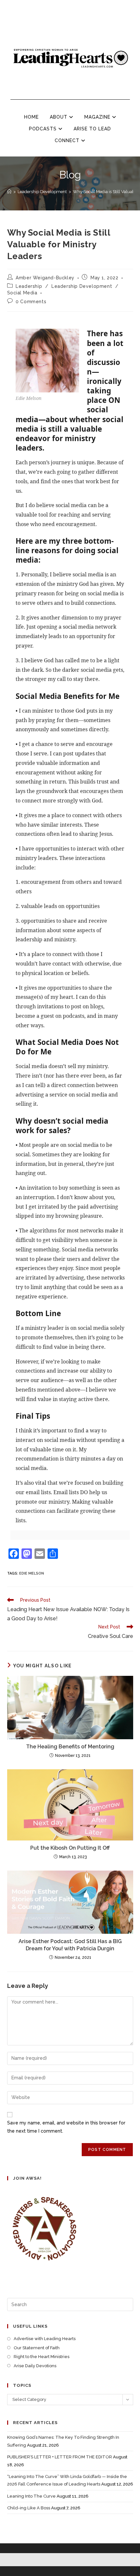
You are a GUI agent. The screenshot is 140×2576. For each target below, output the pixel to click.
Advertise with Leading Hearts (45, 2339)
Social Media (22, 293)
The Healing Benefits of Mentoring (70, 1747)
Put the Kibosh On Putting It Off (70, 1848)
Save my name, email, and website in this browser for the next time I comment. (66, 2127)
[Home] (9, 192)
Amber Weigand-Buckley (45, 278)
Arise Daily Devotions (35, 2366)
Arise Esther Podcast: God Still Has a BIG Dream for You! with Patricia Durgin (70, 1945)
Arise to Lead (92, 129)
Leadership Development (82, 286)
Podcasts (44, 129)
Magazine (98, 117)
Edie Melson (32, 1573)
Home (31, 117)
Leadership (29, 286)
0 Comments (31, 302)
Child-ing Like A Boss (29, 2508)
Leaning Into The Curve (31, 2496)
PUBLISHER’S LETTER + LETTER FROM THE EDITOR (60, 2457)
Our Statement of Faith (37, 2348)
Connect (68, 140)
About (59, 117)
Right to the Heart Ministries (42, 2357)
